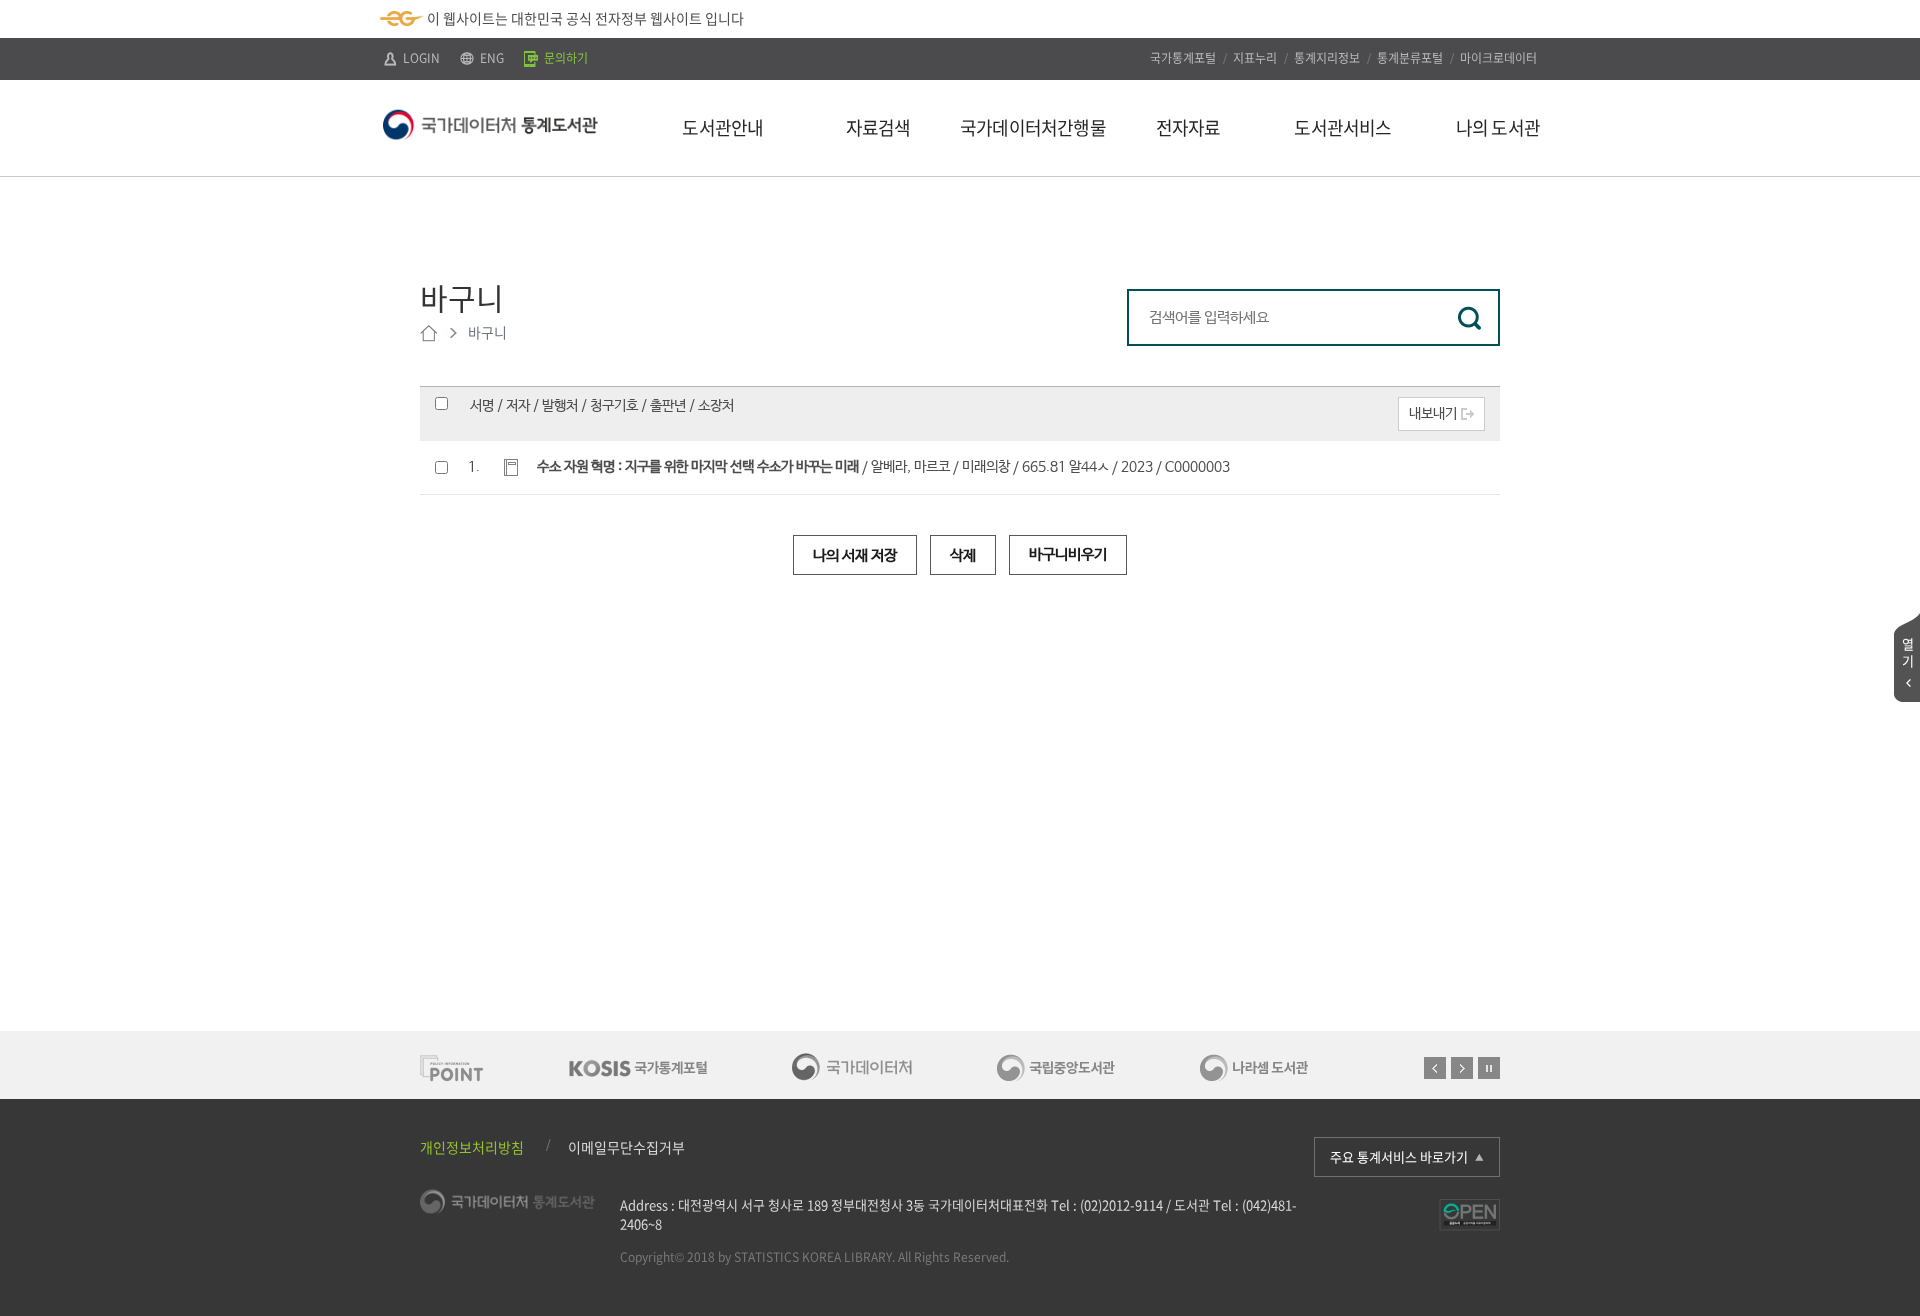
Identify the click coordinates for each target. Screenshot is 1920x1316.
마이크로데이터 (1498, 58)
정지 (1489, 1068)
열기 (1908, 652)
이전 (1435, 1068)
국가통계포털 (1183, 58)
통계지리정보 (1327, 58)
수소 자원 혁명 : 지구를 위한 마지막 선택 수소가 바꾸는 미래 (698, 467)
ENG (490, 58)
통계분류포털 (1410, 58)
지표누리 (1255, 58)
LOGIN (420, 58)
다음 (1462, 1068)
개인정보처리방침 (472, 1147)
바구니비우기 (1068, 554)
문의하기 (564, 58)
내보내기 (1433, 414)
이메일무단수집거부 (626, 1147)
